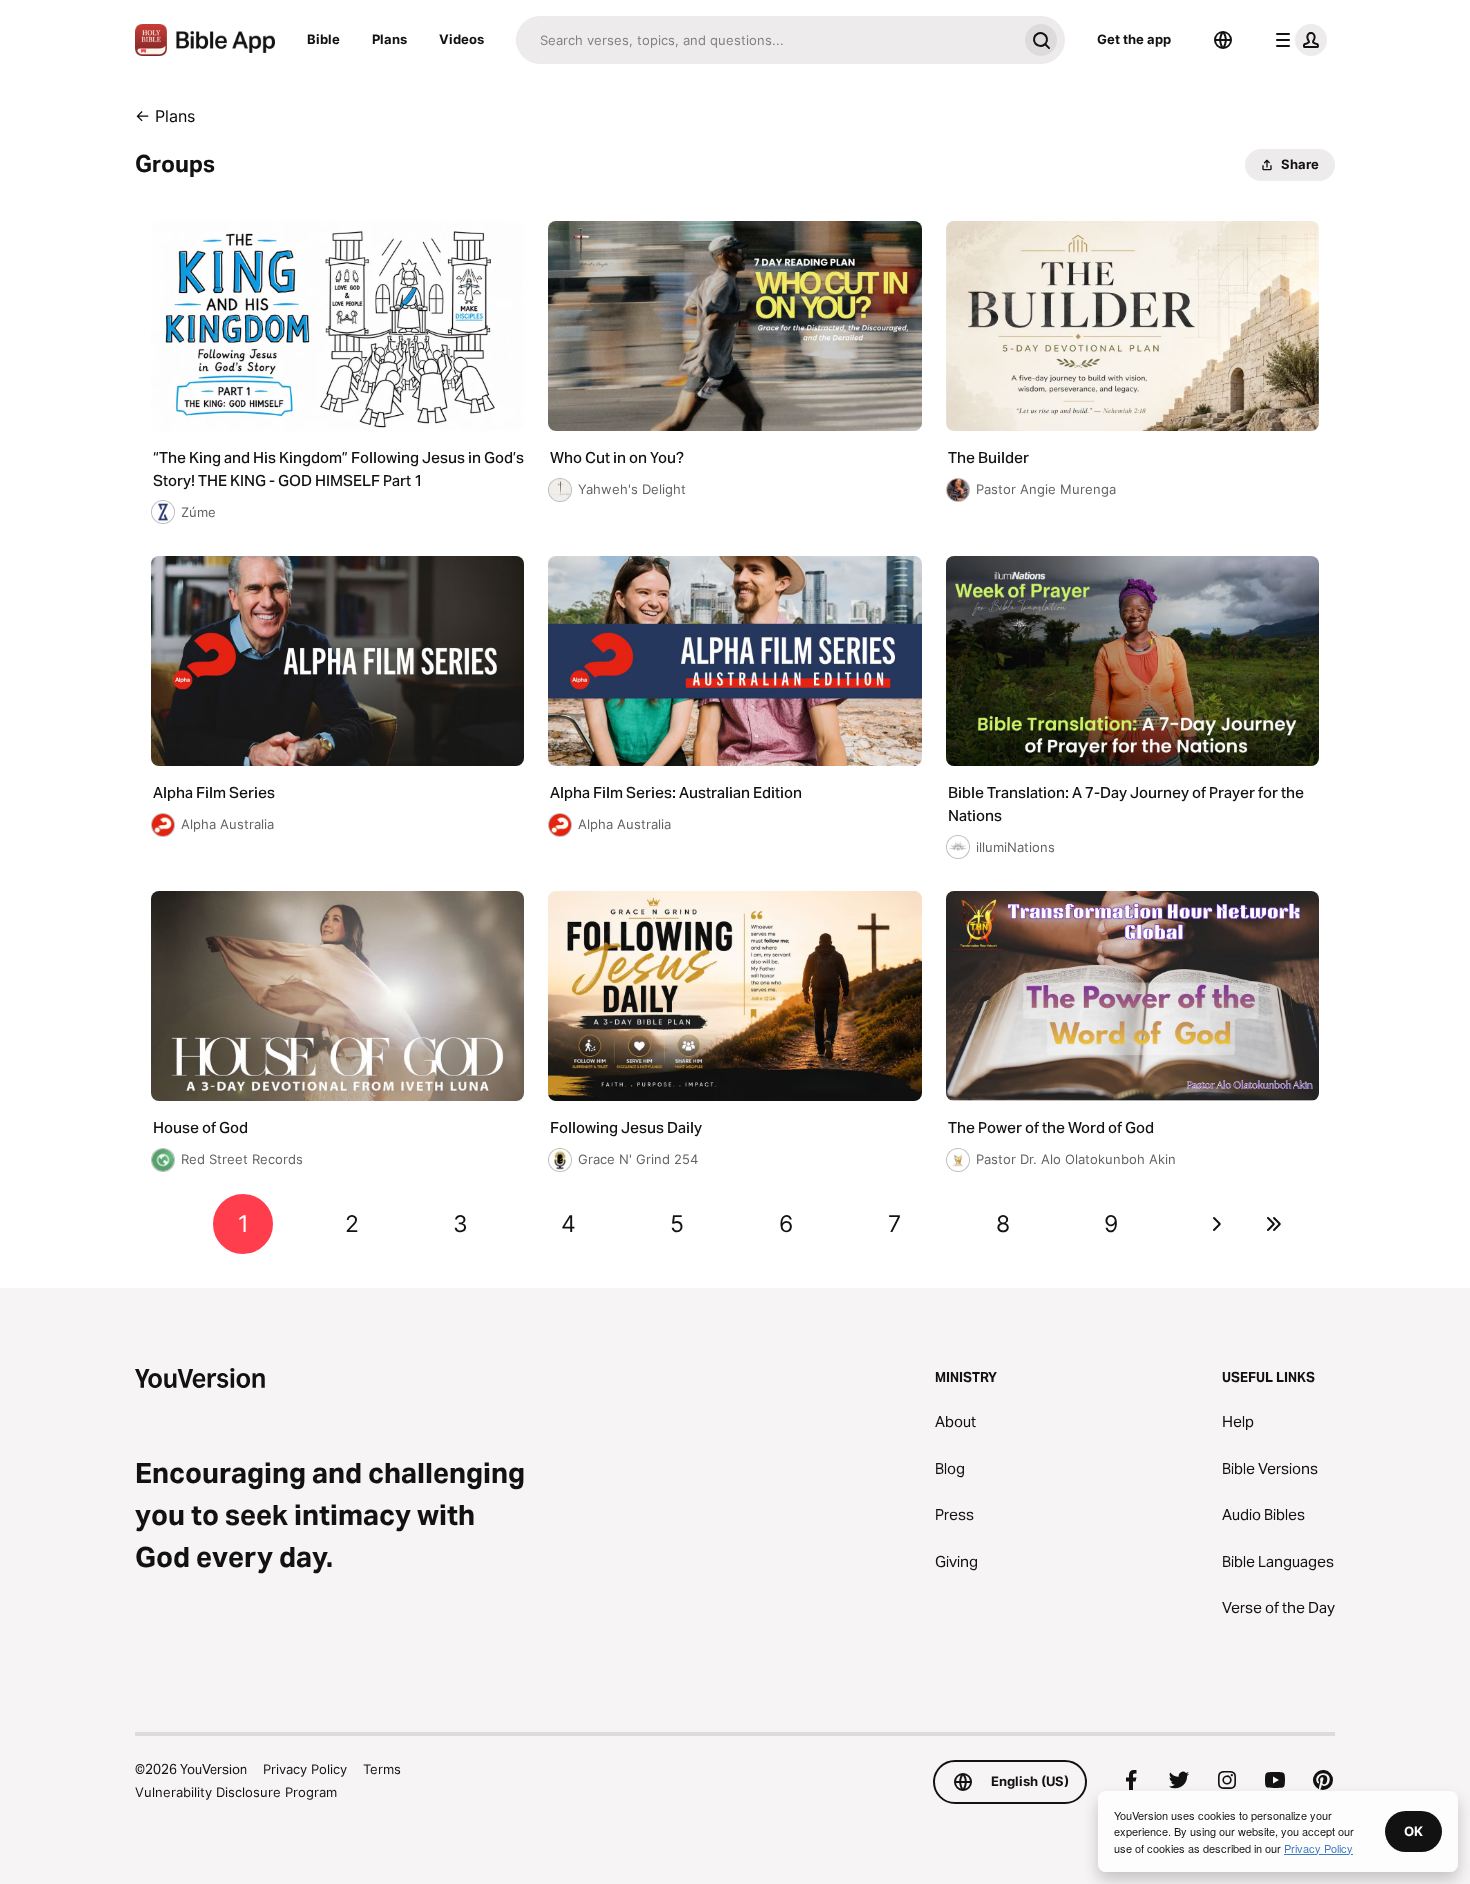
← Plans (165, 116)
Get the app (1134, 39)
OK (1413, 1831)
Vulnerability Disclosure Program (236, 1792)
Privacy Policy (305, 1769)
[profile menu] (1297, 40)
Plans (389, 39)
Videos (461, 39)
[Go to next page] (1217, 1224)
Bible (323, 39)
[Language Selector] (1223, 40)
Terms (382, 1769)
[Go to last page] (1274, 1224)
